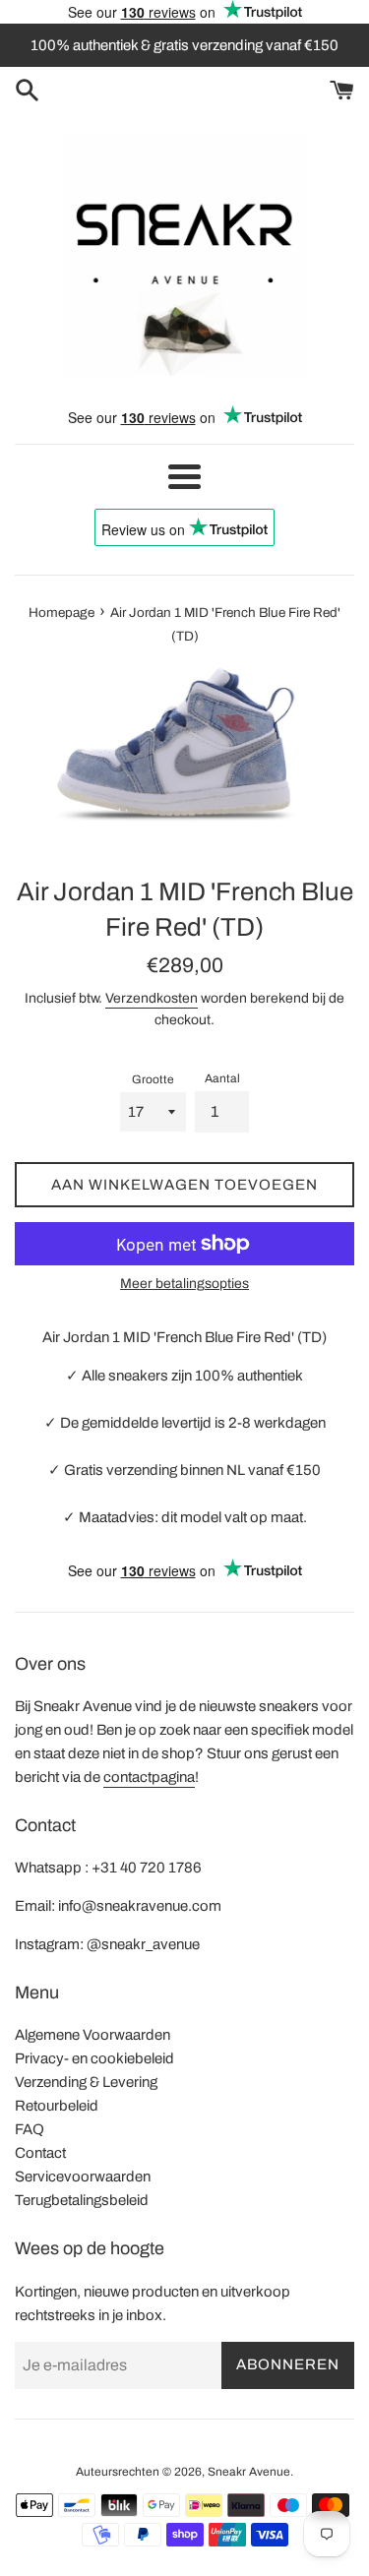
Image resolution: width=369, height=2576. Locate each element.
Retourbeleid (57, 2106)
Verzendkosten (152, 998)
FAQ (30, 2129)
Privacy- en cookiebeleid (94, 2058)
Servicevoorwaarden (83, 2177)
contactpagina (149, 1777)
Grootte (153, 1079)
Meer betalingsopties (184, 1284)
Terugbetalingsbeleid (82, 2200)
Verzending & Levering (86, 2082)
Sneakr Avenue (249, 2472)
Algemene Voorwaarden (92, 2035)
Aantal (222, 1078)
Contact (40, 2153)
